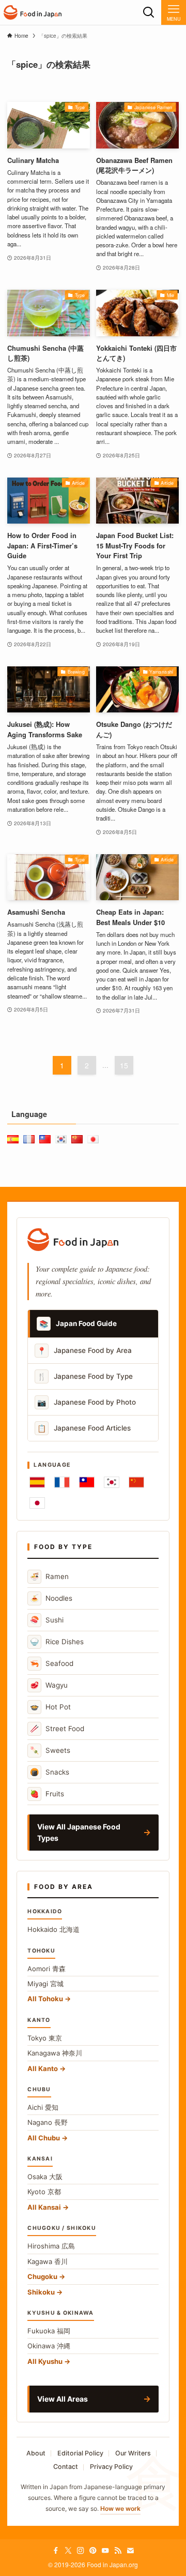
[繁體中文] (87, 1482)
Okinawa (49, 2346)
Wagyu (49, 1685)
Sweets (50, 1750)
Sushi (47, 1620)
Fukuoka (49, 2331)
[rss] (118, 2551)
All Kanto (43, 2068)
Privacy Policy (111, 2467)
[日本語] (37, 1503)
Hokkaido (53, 1929)
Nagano (48, 2122)
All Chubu (44, 2138)
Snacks (50, 1772)
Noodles (51, 1598)
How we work (120, 2508)
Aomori (47, 1969)
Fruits (47, 1793)
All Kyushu (45, 2361)
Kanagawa (55, 2053)
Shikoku (41, 2292)
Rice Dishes (57, 1641)
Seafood (52, 1663)
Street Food (57, 1728)
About (36, 2453)
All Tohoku (45, 1999)
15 (124, 1065)
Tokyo (45, 2038)
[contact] (130, 2551)
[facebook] (56, 2551)
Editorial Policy (80, 2453)
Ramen (49, 1576)
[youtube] (105, 2551)
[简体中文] (136, 1482)
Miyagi (45, 1984)
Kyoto (44, 2192)
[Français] (62, 1482)
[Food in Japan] (33, 12)
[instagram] (81, 2551)
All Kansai (44, 2207)
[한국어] (112, 1482)
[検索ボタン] (149, 12)
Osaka (45, 2177)
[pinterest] (93, 2551)
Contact (66, 2467)
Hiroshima (51, 2246)
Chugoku (42, 2276)
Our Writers (133, 2453)
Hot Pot (50, 1707)
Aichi (43, 2107)
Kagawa (48, 2261)
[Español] (37, 1482)
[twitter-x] (68, 2551)
